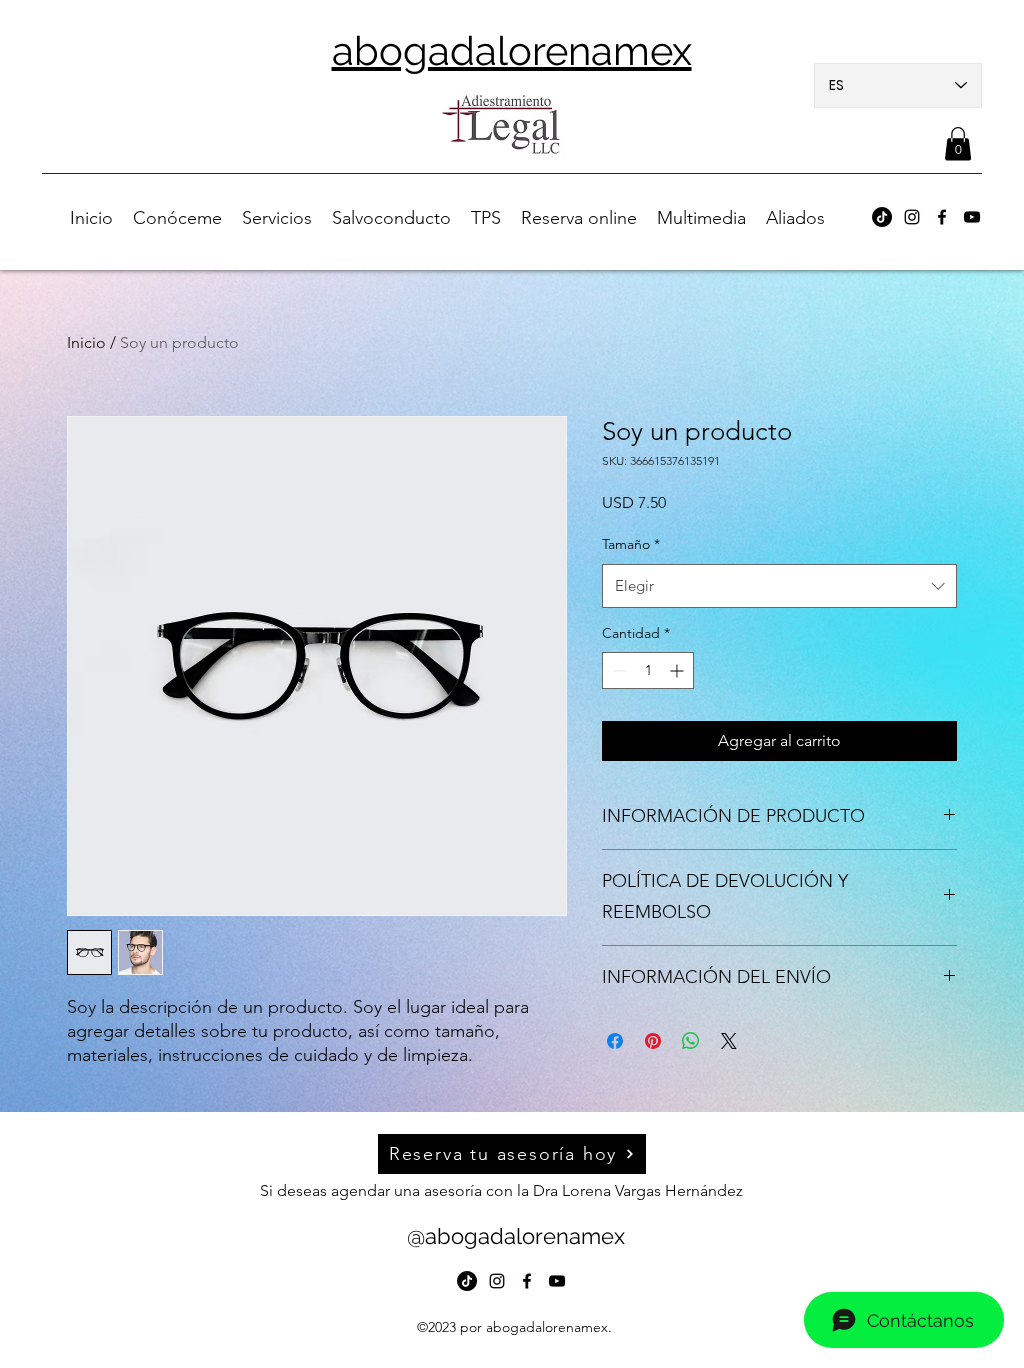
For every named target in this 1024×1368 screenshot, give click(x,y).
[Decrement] (617, 670)
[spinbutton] (648, 670)
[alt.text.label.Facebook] (942, 217)
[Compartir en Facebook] (615, 1041)
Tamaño (631, 544)
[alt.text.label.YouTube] (972, 217)
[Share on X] (729, 1041)
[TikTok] (882, 217)
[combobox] (779, 586)
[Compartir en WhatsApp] (691, 1041)
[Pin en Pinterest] (653, 1041)
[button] (958, 143)
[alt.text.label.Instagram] (912, 217)
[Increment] (678, 670)
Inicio (86, 342)
